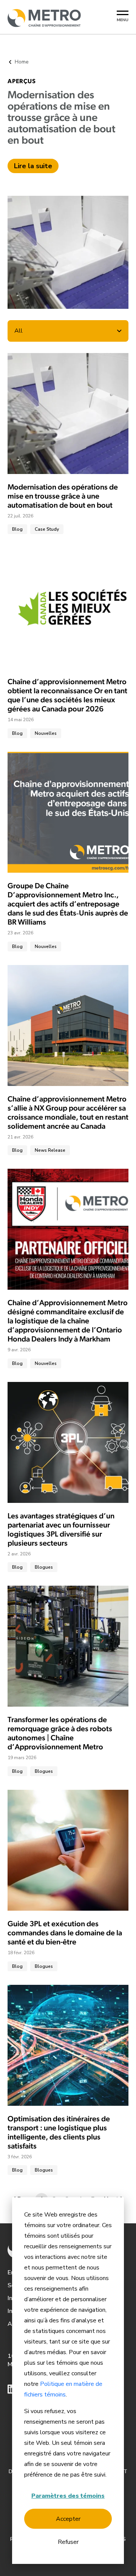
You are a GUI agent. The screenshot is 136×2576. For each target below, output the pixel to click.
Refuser (68, 2542)
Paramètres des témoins (68, 2496)
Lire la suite (33, 166)
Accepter (68, 2519)
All (19, 331)
